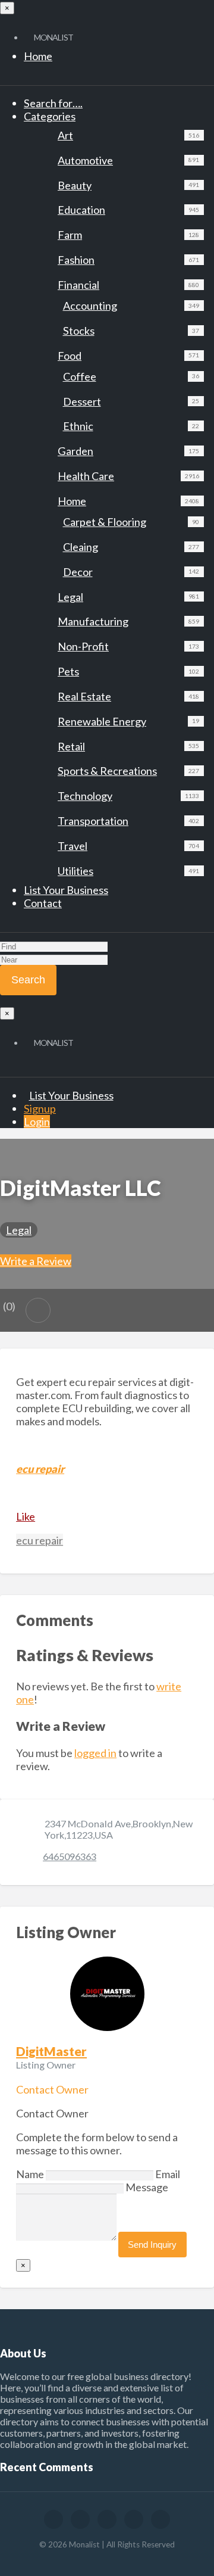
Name (31, 2174)
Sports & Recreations (128, 771)
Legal (128, 597)
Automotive (128, 160)
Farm (128, 235)
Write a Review (36, 1261)
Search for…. (53, 103)
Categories (50, 116)
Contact (43, 903)
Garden (128, 451)
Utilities (128, 871)
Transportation (128, 821)
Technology (128, 796)
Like (26, 1516)
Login (37, 1122)
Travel (128, 846)
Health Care (128, 476)
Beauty (128, 185)
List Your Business (66, 890)
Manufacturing (128, 621)
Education (128, 210)
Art (128, 135)
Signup (40, 1108)
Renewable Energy (128, 721)
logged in (95, 1753)
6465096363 (70, 1856)
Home (38, 56)
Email (168, 2174)
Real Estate (128, 696)
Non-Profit (128, 646)
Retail (128, 746)
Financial (128, 285)
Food (128, 356)
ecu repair (40, 1540)
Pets (128, 671)
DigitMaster (51, 2051)
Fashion (128, 260)
